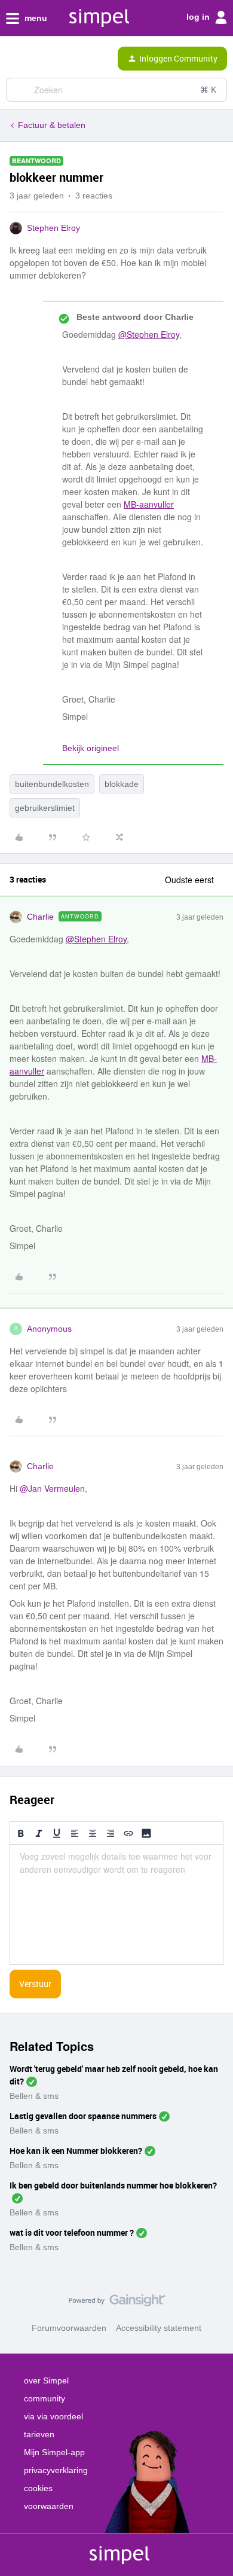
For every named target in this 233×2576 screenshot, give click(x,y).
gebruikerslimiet (45, 808)
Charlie (40, 917)
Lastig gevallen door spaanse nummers (83, 2116)
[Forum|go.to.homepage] (61, 59)
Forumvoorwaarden (69, 2328)
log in (199, 17)
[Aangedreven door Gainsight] (117, 2303)
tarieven (39, 2434)
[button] (13, 61)
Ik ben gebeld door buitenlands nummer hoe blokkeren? (113, 2185)
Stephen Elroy (53, 228)
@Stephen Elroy (149, 334)
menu (35, 18)
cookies (38, 2488)
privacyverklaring (56, 2470)
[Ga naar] (20, 90)
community (45, 2398)
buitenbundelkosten (52, 784)
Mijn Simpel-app (54, 2452)
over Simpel (46, 2380)
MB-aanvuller (149, 504)
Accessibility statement (159, 2328)
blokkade (122, 784)
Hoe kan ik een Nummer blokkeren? (76, 2151)
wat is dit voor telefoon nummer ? (72, 2232)
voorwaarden (49, 2506)
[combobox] (116, 90)
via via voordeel (53, 2416)
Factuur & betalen (52, 125)
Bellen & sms (34, 2096)
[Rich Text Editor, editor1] (116, 1904)
